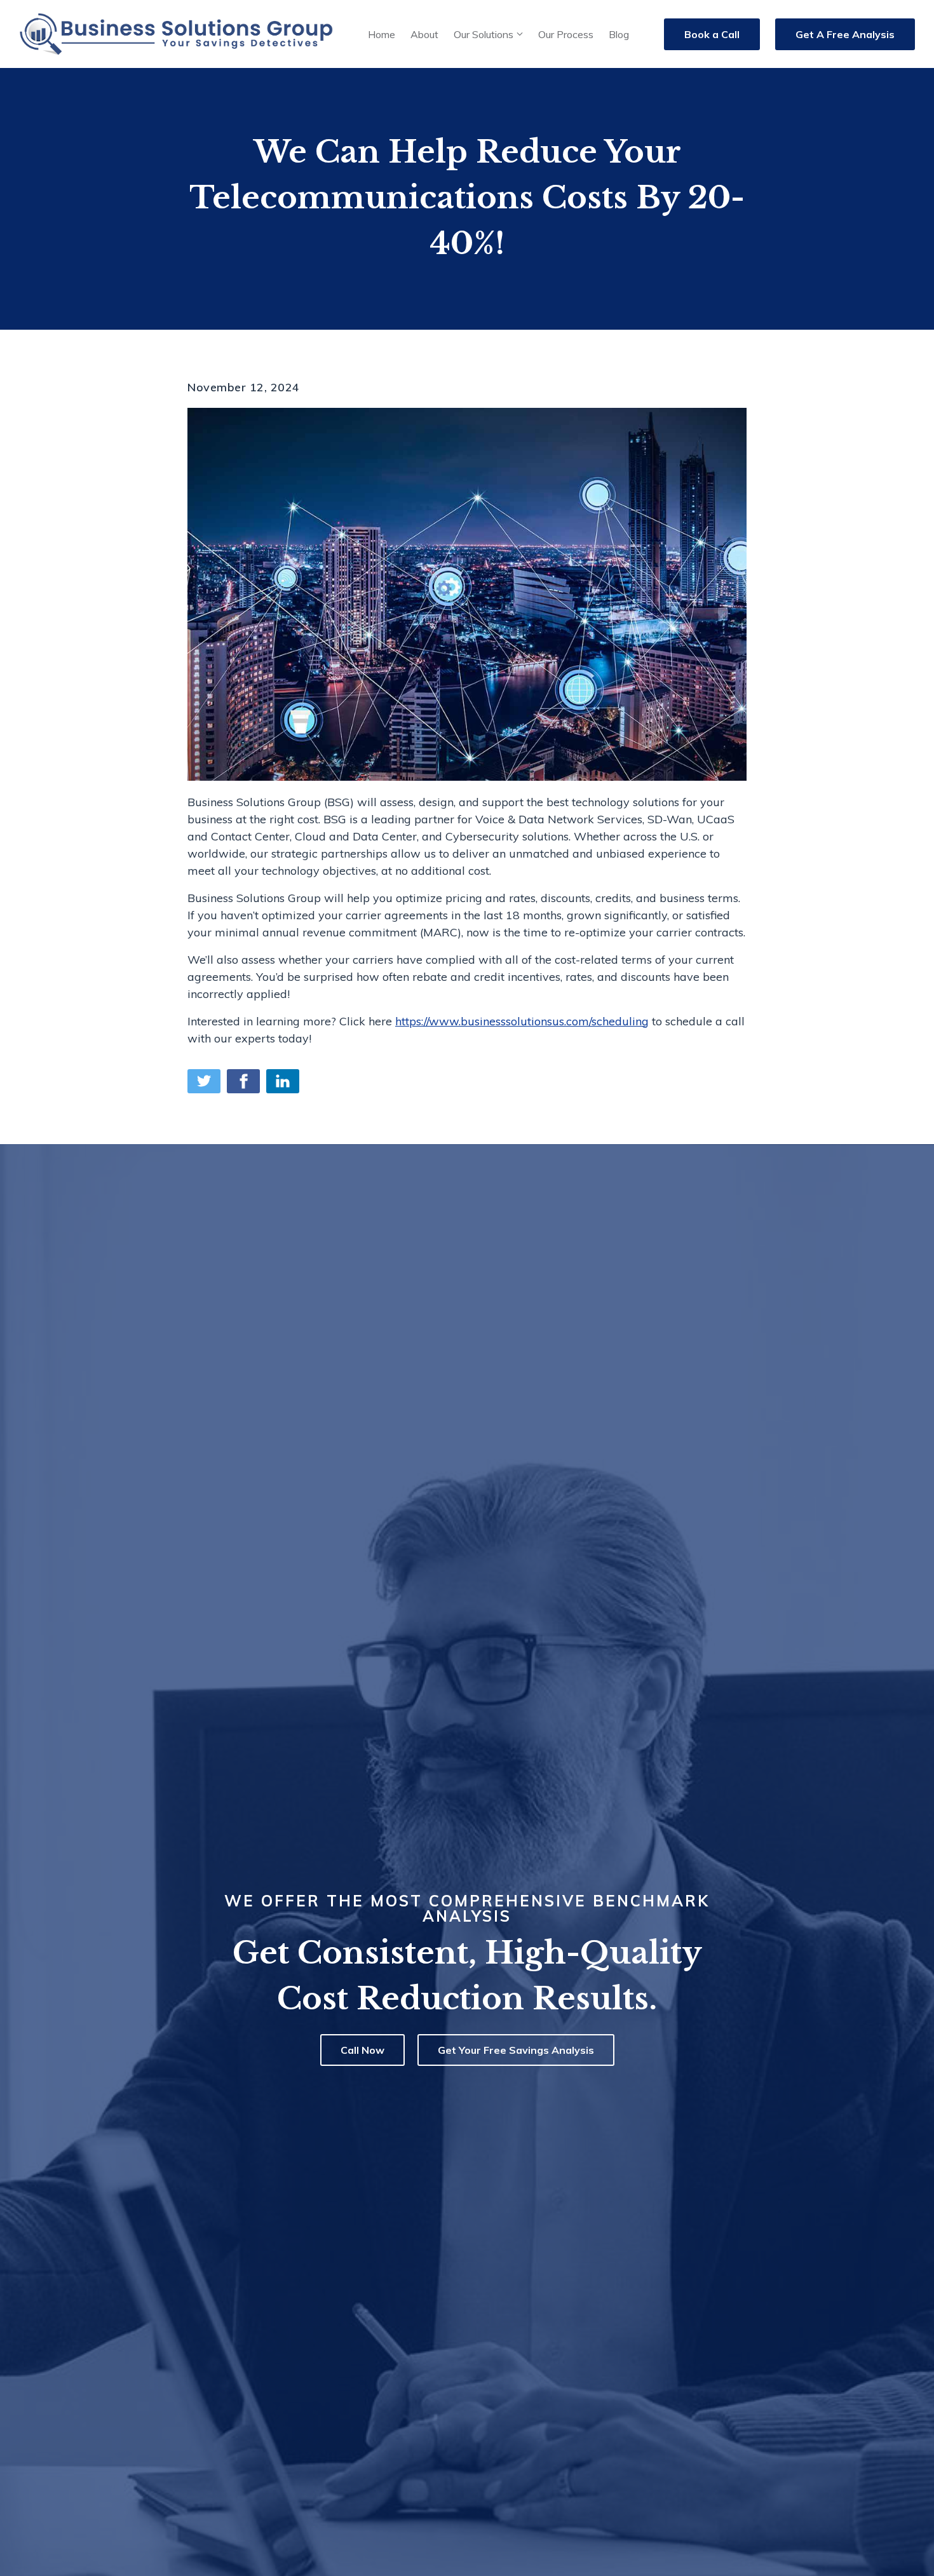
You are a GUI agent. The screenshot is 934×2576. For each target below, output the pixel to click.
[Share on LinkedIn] (283, 1081)
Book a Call (712, 34)
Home (382, 34)
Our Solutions (484, 34)
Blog (619, 34)
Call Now (362, 2050)
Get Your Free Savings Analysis (516, 2050)
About (424, 34)
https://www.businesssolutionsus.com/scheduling (522, 1021)
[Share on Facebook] (243, 1081)
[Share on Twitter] (204, 1081)
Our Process (566, 34)
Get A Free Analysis (845, 34)
